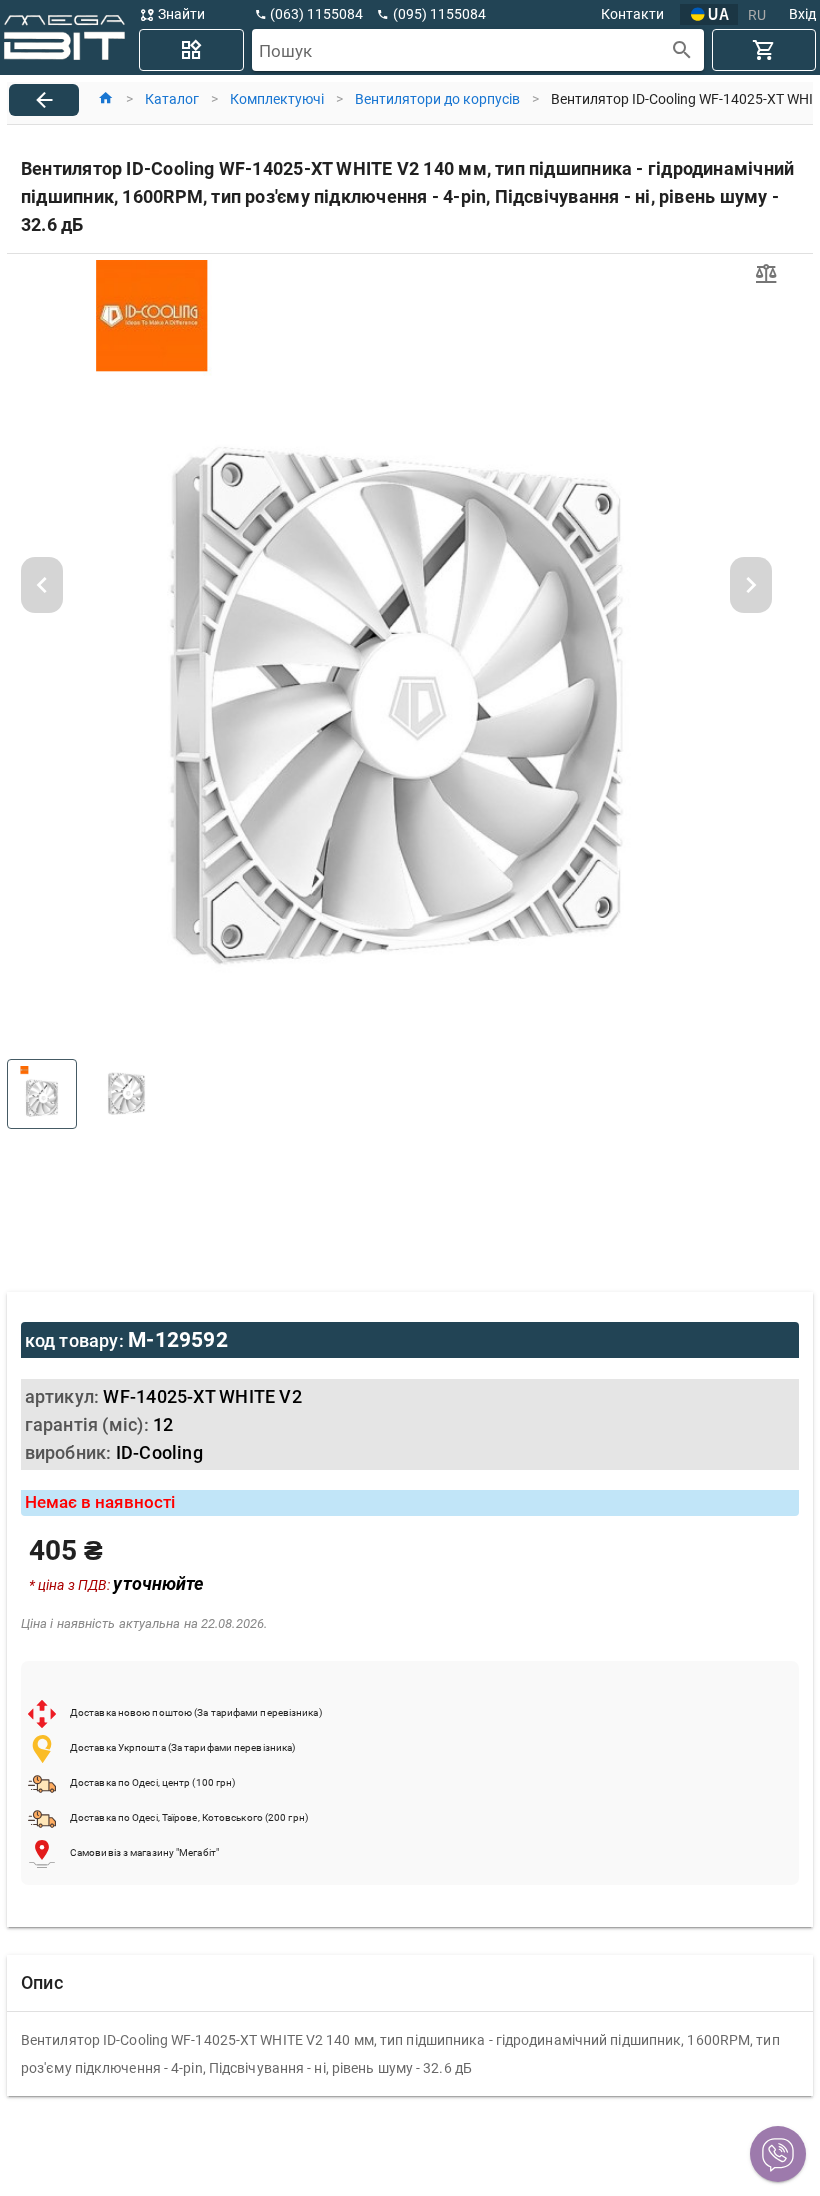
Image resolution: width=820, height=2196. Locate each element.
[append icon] (682, 50)
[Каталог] (191, 50)
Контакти (632, 14)
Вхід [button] (802, 14)
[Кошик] (764, 50)
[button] (778, 2154)
